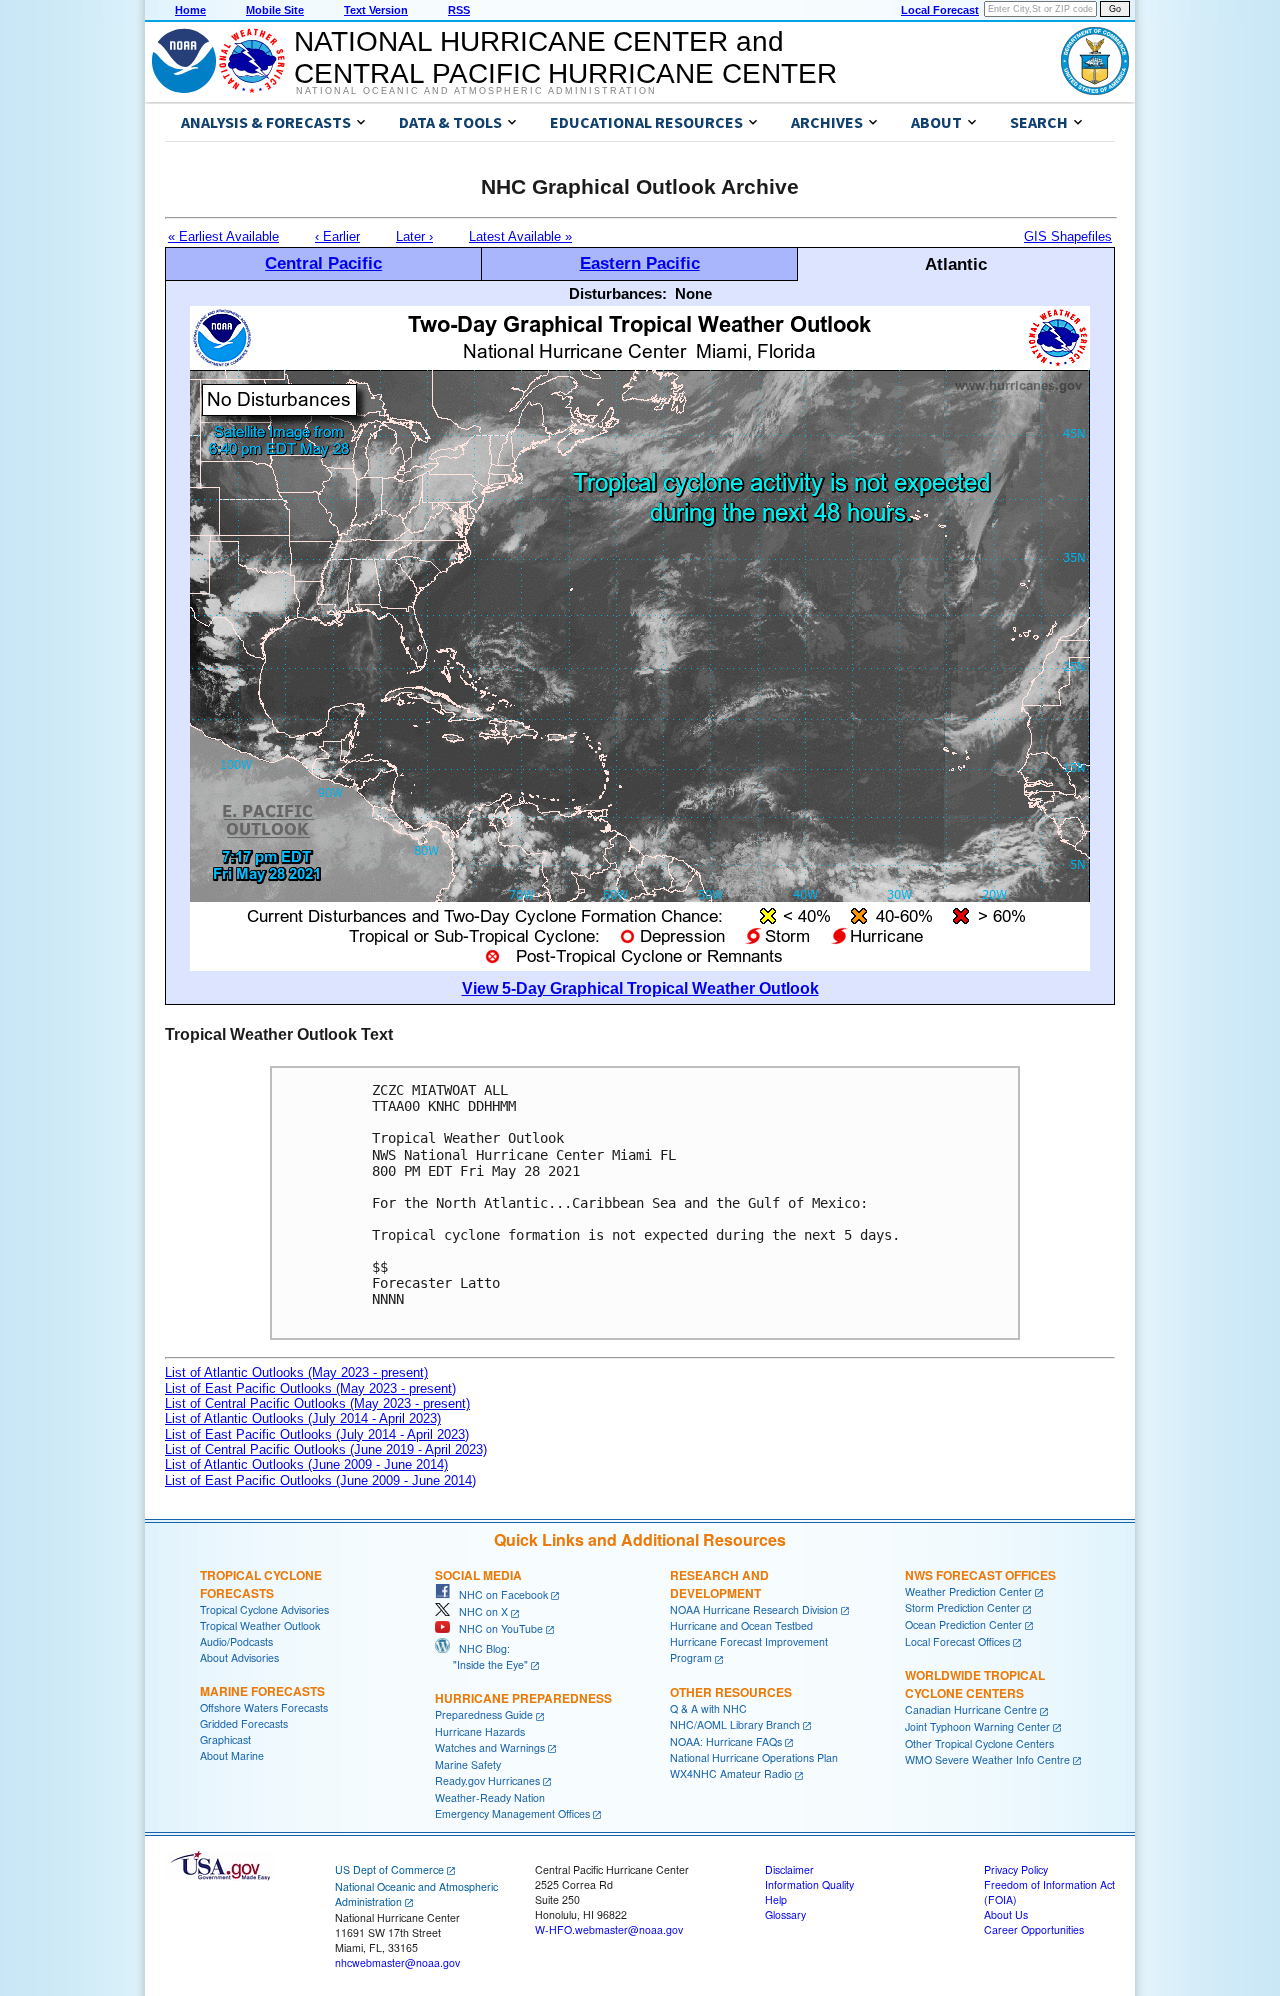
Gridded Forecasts (244, 1723)
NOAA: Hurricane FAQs (726, 1741)
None (693, 293)
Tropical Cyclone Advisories (264, 1609)
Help (776, 1899)
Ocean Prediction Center (963, 1624)
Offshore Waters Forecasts (264, 1707)
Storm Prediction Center (962, 1607)
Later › (414, 236)
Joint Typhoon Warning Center (977, 1726)
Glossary (785, 1914)
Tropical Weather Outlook (260, 1625)
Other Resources (731, 1692)
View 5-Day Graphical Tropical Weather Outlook (640, 988)
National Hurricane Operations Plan (754, 1757)
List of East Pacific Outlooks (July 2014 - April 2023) (317, 1434)
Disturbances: (618, 293)
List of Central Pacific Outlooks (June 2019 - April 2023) (326, 1449)
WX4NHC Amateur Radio (731, 1773)
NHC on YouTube (496, 1628)
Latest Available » (520, 236)
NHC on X (479, 1611)
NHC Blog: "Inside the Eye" (481, 1656)
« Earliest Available (223, 236)
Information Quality (809, 1884)
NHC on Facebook (499, 1594)
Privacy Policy (1016, 1869)
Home (190, 10)
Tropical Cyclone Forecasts (261, 1584)
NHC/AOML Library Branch (735, 1724)
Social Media (478, 1575)
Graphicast (225, 1739)
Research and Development (719, 1584)
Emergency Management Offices (512, 1813)
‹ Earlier (337, 236)
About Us (1006, 1914)
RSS (459, 10)
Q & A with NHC (708, 1708)
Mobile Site (275, 10)
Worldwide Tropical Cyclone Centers (975, 1684)
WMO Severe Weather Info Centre (987, 1759)
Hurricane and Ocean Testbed (741, 1625)
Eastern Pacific (640, 263)
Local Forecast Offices (957, 1641)
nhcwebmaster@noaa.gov (397, 1962)
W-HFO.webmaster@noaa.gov (609, 1929)
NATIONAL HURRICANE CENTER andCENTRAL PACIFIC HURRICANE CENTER (565, 57)
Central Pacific (323, 263)
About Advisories (239, 1657)
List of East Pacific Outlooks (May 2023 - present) (310, 1388)
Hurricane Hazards (480, 1731)
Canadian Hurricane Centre (971, 1709)
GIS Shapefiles (1068, 236)
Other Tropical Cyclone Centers (979, 1743)
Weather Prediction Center (968, 1591)
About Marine (232, 1755)
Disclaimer (789, 1869)
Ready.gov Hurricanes (487, 1780)
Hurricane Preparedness (523, 1698)
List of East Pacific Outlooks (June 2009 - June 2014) (320, 1480)
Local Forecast (940, 10)
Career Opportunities (1034, 1929)
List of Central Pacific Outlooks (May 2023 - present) (317, 1403)
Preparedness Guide (484, 1714)
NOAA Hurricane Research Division (754, 1609)
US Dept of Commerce (389, 1869)
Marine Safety (468, 1764)
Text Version (376, 10)
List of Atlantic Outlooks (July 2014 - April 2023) (303, 1418)
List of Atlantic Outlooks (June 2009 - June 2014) (306, 1464)
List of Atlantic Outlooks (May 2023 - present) (296, 1372)
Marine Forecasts (262, 1691)
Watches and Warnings (490, 1747)
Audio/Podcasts (236, 1641)
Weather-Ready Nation (490, 1797)
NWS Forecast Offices (980, 1575)
